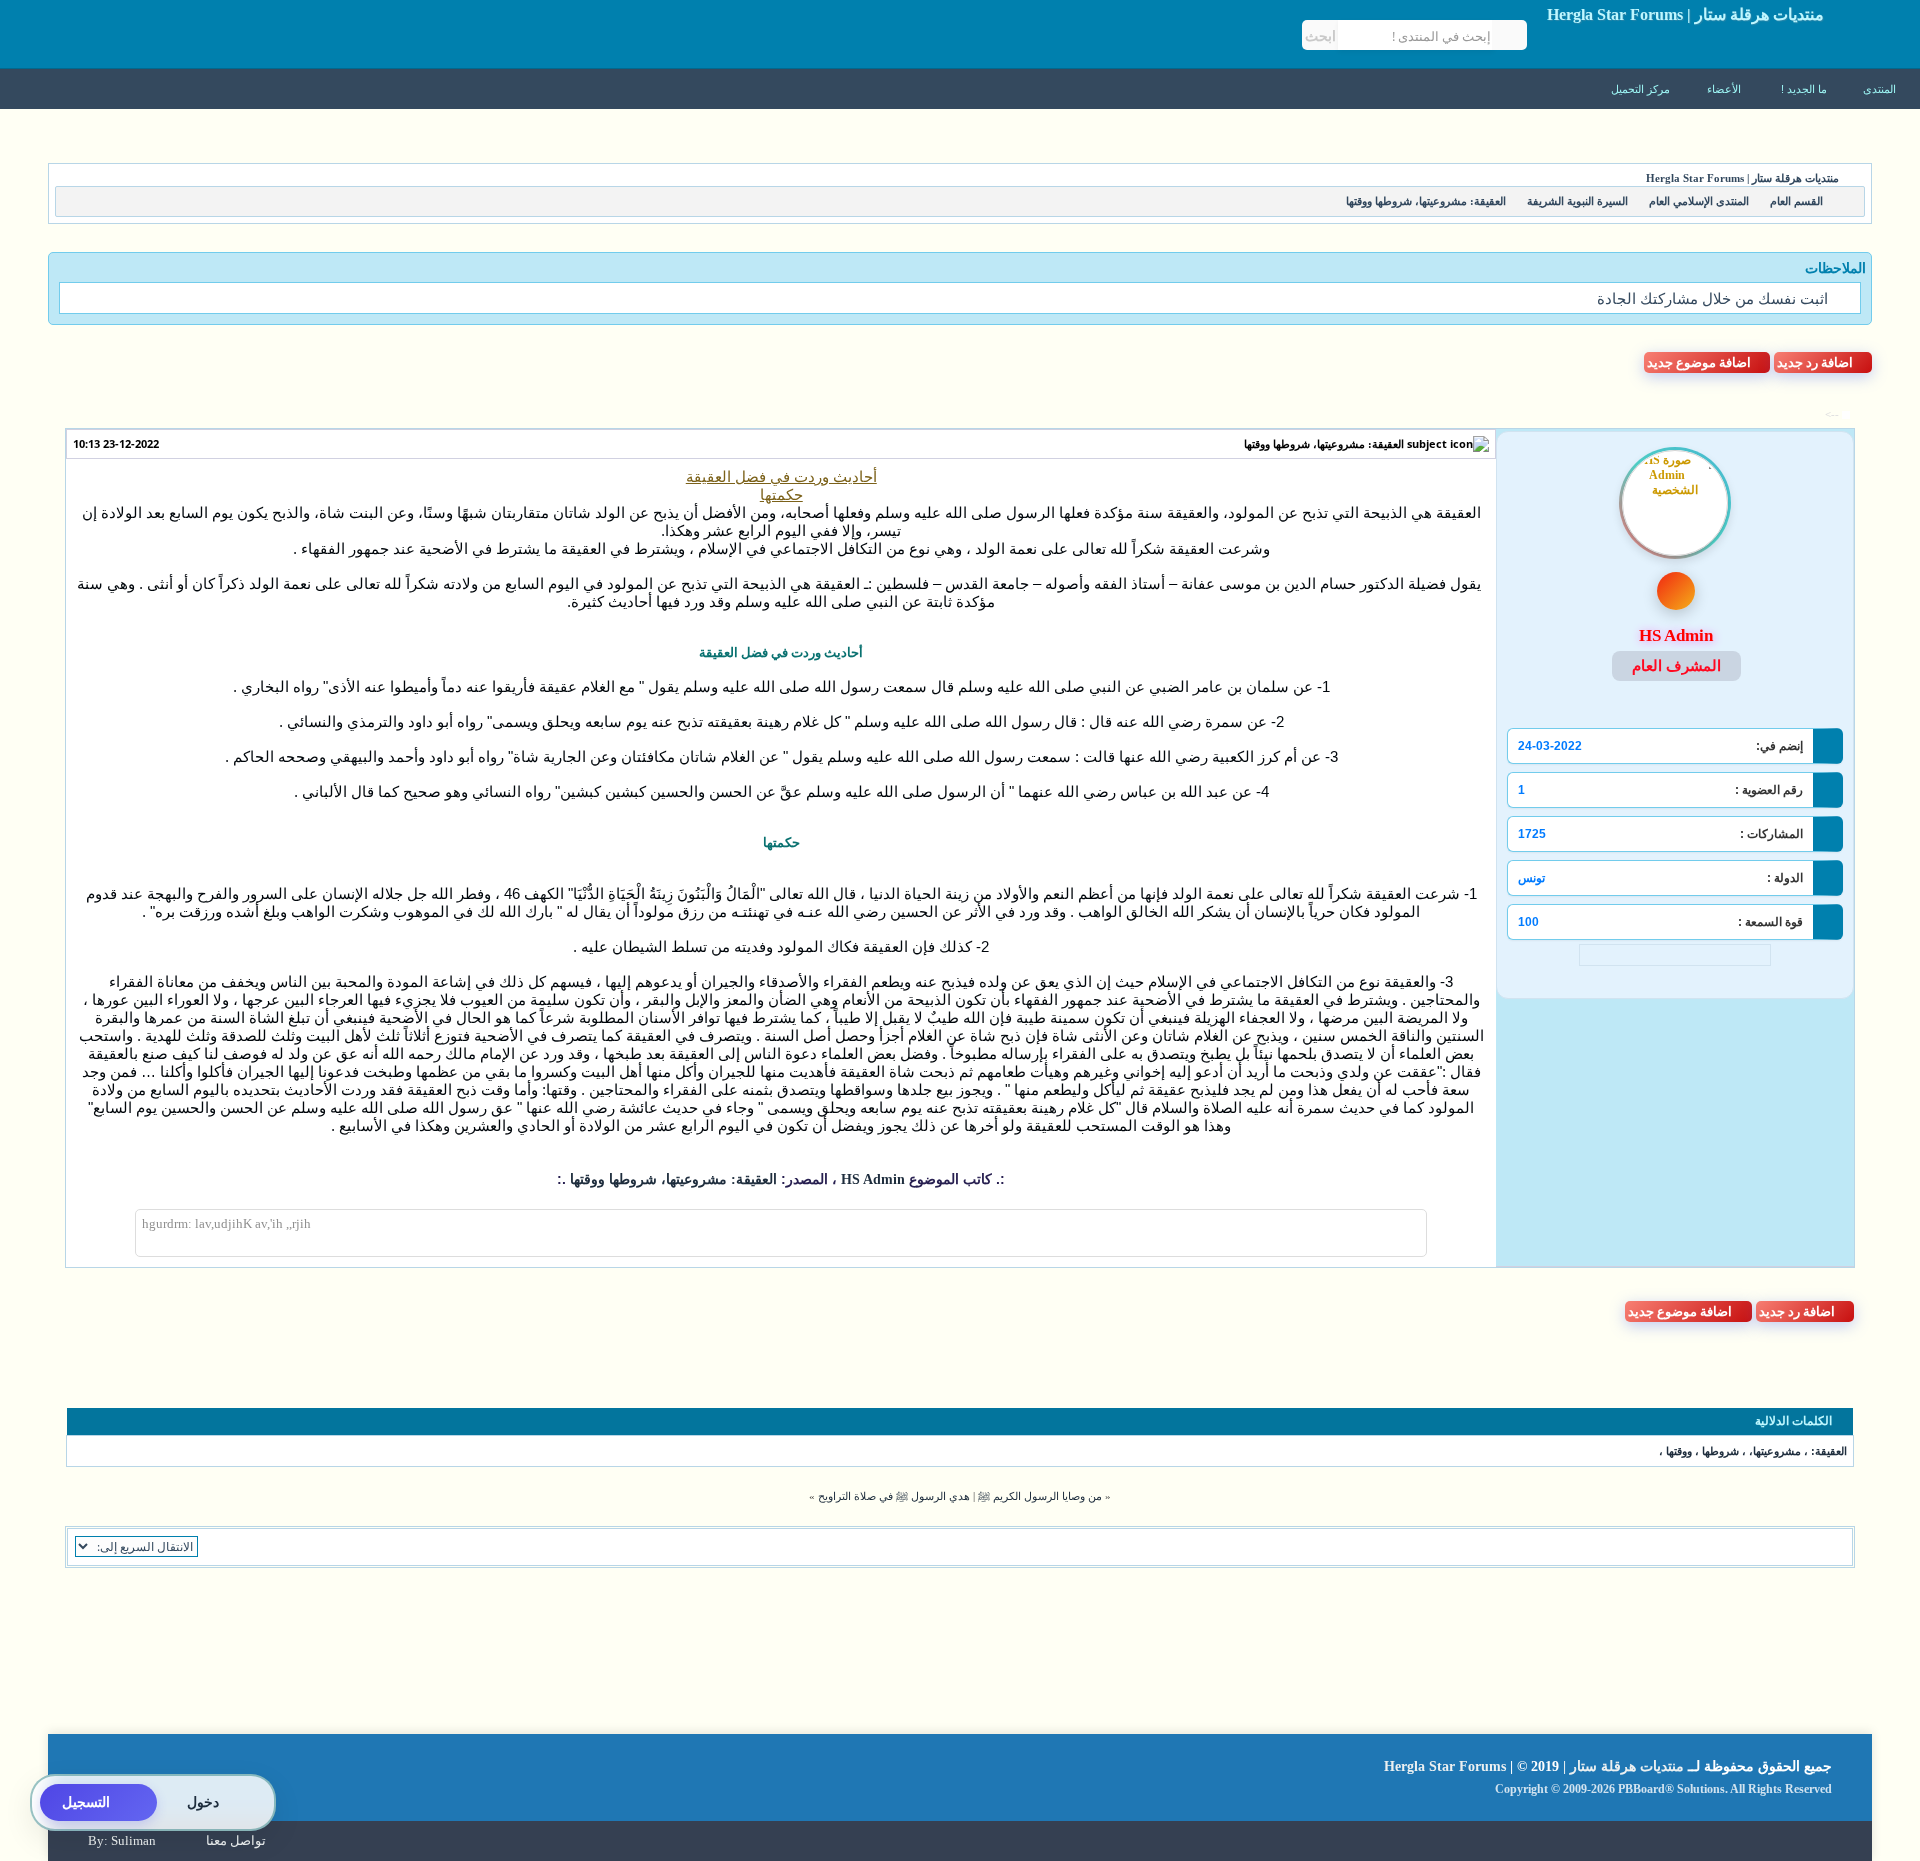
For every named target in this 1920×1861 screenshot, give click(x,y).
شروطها (1720, 1451)
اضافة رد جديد (1815, 362)
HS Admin (871, 1179)
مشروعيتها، (1775, 1451)
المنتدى (1879, 89)
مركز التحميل (1642, 89)
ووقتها (1679, 1451)
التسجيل (86, 1802)
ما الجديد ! (1804, 89)
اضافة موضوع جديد (1699, 362)
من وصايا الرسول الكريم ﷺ (1040, 1496)
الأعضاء (1725, 89)
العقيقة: (1829, 1451)
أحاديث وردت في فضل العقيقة (781, 477)
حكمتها (781, 495)
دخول (203, 1802)
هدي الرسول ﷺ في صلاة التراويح (894, 1496)
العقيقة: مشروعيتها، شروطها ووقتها (1324, 444)
